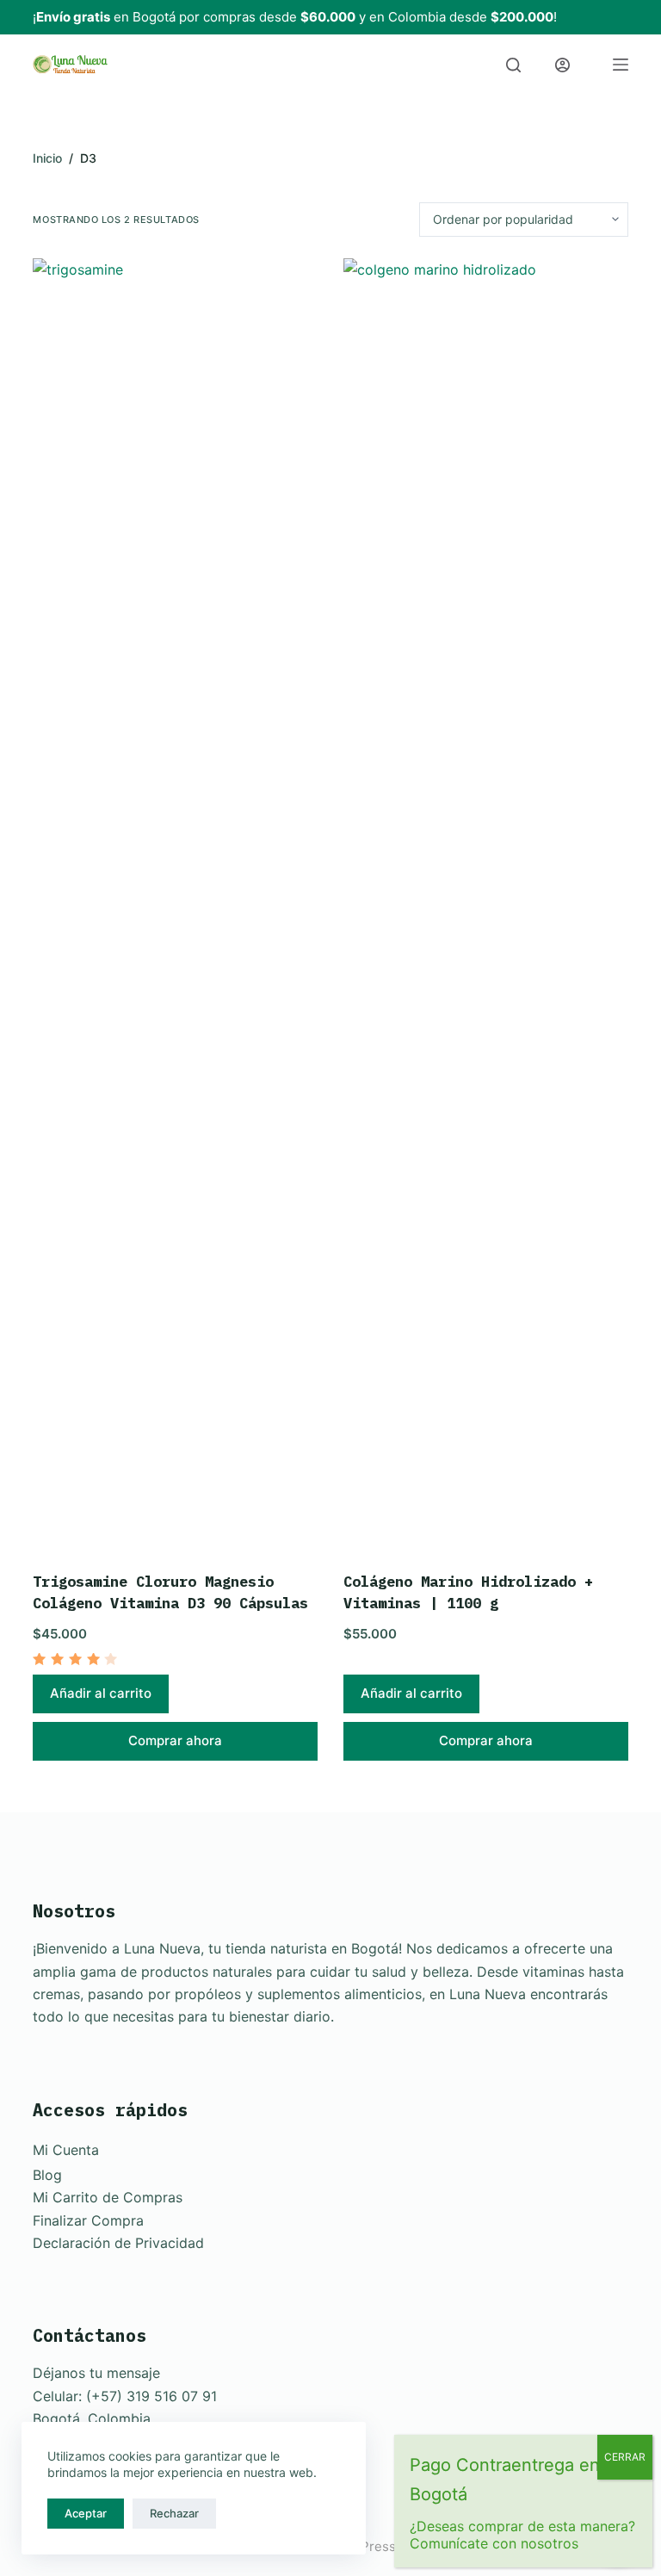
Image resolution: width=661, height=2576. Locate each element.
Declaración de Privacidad (118, 2243)
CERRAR (625, 2457)
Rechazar (174, 2513)
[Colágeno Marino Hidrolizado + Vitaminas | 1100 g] (486, 904)
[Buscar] (513, 65)
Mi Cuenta (66, 2150)
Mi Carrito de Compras (108, 2197)
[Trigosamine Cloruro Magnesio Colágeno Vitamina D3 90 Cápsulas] (175, 904)
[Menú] (621, 65)
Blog (47, 2175)
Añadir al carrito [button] (101, 1693)
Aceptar (86, 2513)
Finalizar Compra (88, 2220)
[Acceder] (562, 65)
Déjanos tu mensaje (96, 2373)
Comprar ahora (175, 1740)
